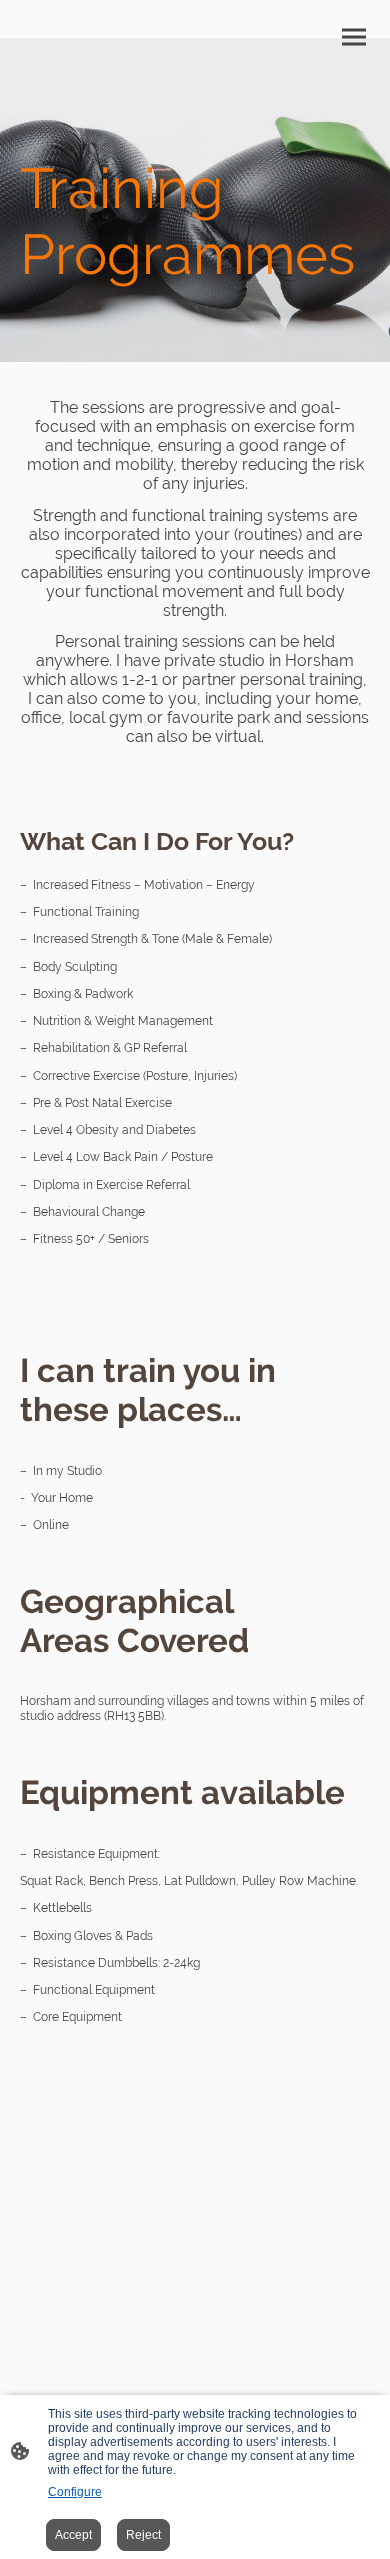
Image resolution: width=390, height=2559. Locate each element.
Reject (143, 2535)
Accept (73, 2535)
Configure (75, 2492)
